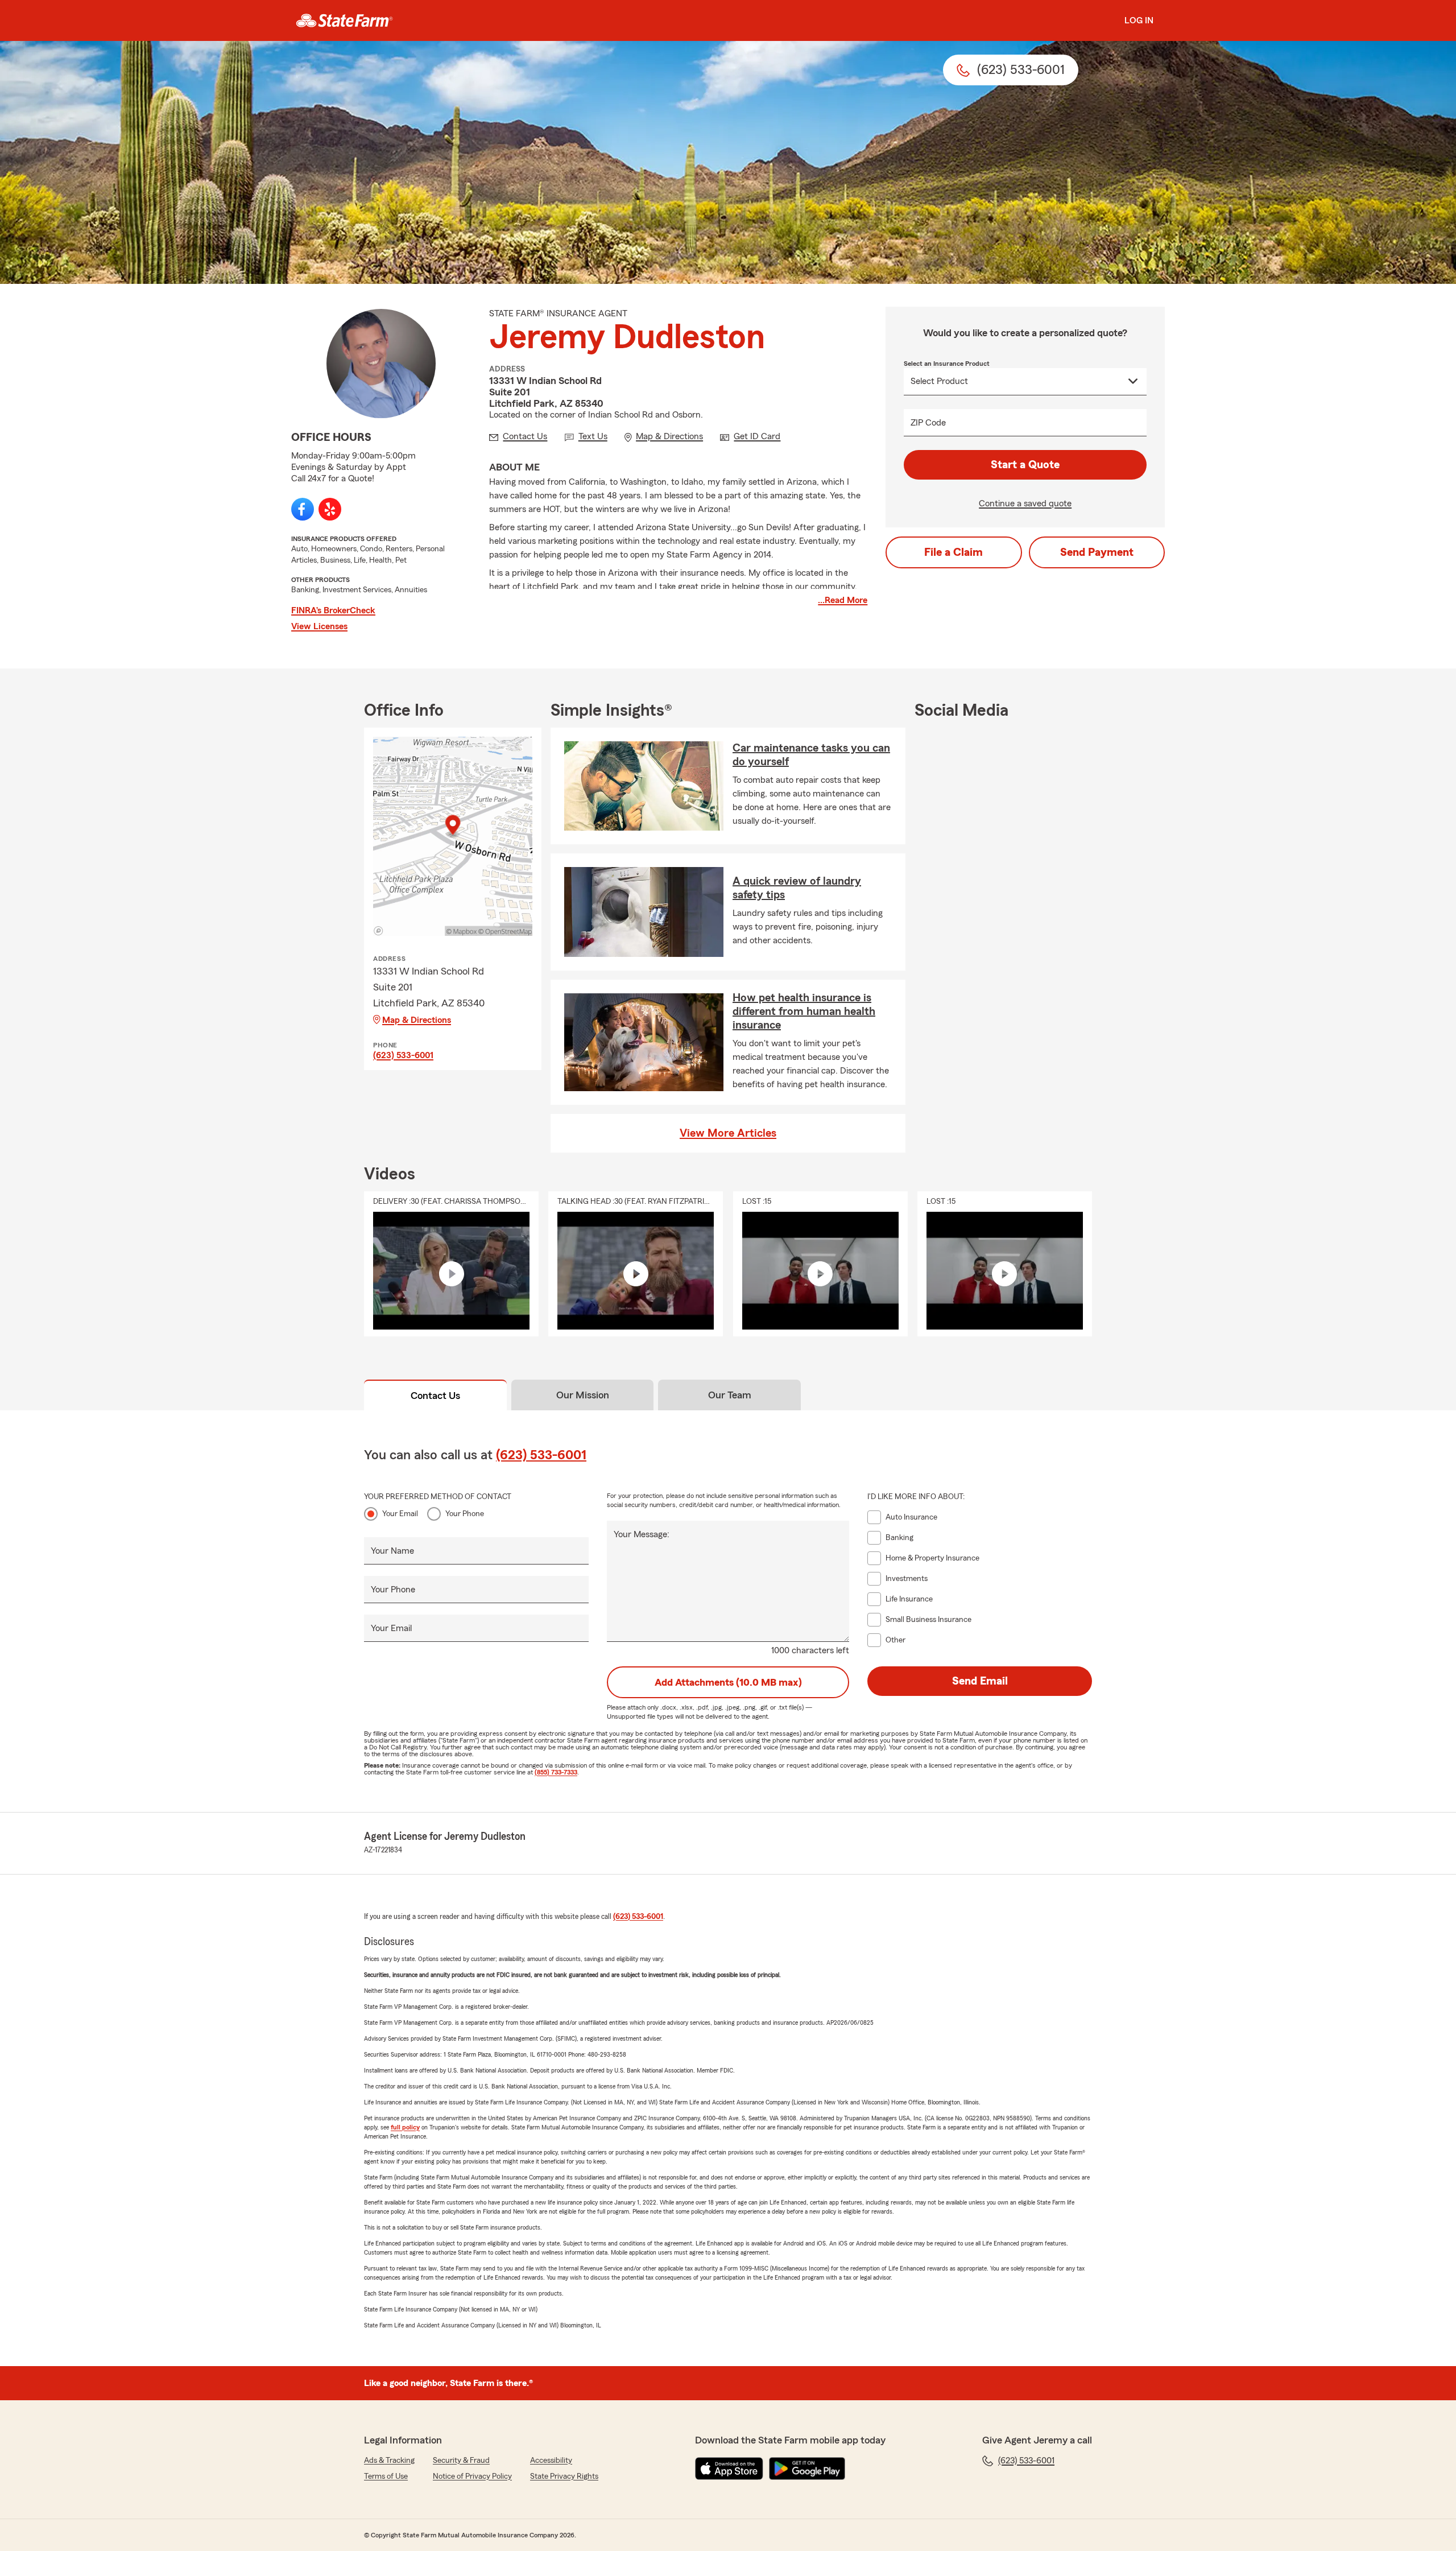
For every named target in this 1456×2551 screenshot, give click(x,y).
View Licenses (319, 626)
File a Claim (954, 552)
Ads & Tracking (389, 2461)
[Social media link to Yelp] (330, 509)
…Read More (843, 600)
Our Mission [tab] (583, 1395)
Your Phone (465, 1514)
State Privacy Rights (564, 2476)
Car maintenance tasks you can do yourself (811, 755)
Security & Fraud (461, 2461)
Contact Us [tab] (435, 1396)
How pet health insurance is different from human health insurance (804, 1012)
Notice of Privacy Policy (472, 2476)
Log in (1139, 20)
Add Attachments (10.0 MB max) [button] (728, 1682)
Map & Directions (417, 1020)
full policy (405, 2127)
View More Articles (728, 1133)
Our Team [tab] (730, 1395)
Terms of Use (386, 2476)
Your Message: (642, 1534)
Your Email (400, 1514)
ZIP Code (928, 423)
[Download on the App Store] (729, 2469)
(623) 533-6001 (403, 1055)
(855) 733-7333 (556, 1772)
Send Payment (1097, 552)
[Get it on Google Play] (807, 2469)
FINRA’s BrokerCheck (333, 610)
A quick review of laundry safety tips (797, 888)
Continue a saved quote (1025, 503)
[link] (344, 20)
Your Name (392, 1551)
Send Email (980, 1681)
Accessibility (551, 2461)
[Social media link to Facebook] (303, 509)
